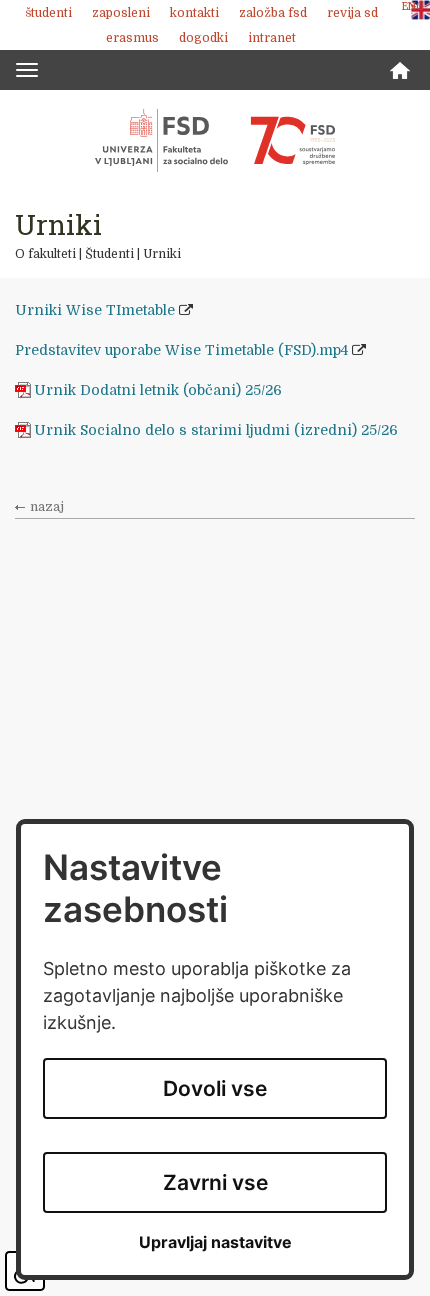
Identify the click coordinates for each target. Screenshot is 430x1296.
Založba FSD (273, 13)
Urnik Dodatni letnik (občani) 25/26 (158, 390)
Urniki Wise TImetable (95, 310)
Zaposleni (121, 13)
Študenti (48, 13)
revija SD (352, 13)
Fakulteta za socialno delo (215, 140)
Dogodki (203, 38)
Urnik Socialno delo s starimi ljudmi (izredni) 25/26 (218, 430)
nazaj (47, 507)
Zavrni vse (215, 1182)
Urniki (162, 254)
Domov (400, 70)
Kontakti (194, 13)
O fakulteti (45, 254)
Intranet (272, 38)
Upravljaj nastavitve (215, 1242)
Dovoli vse (215, 1088)
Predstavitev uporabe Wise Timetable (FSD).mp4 (181, 350)
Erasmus (132, 38)
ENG (413, 6)
